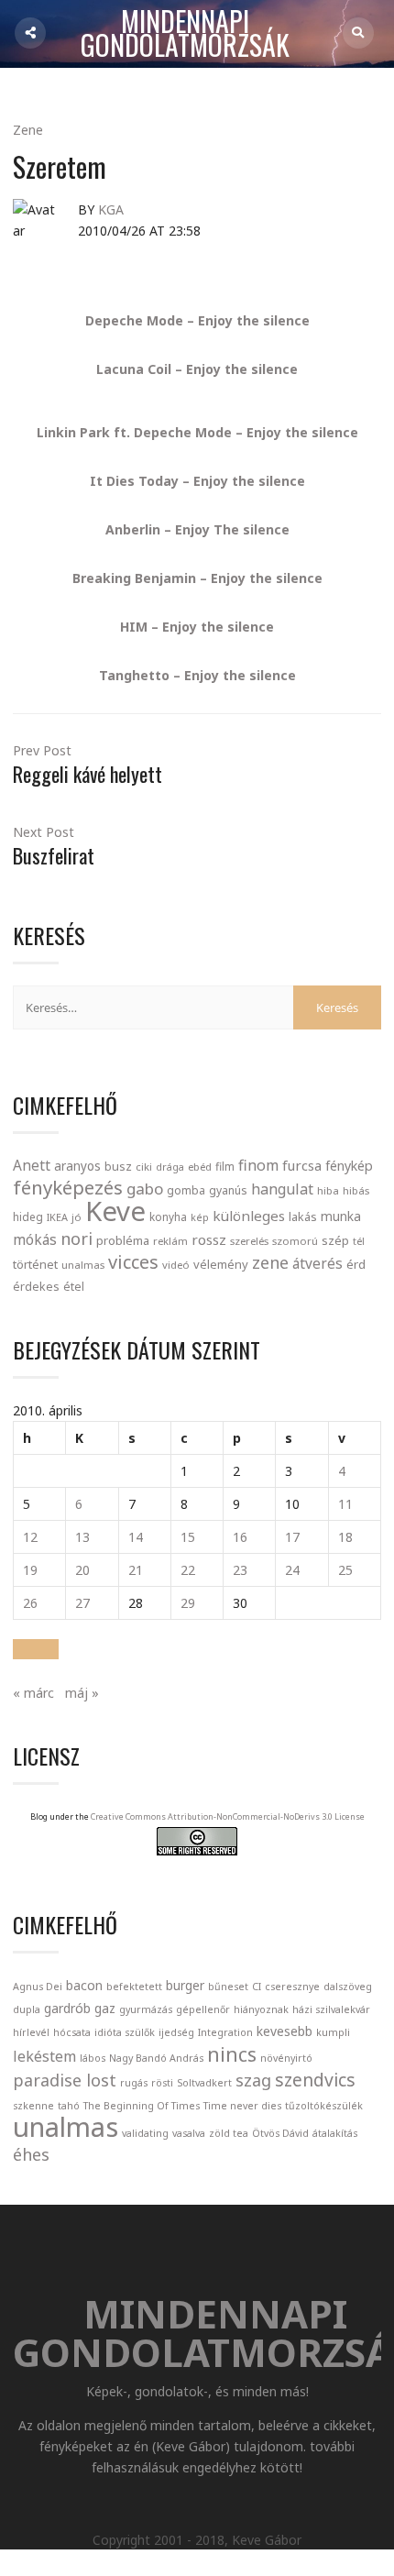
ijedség (176, 2032)
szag (253, 2080)
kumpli (333, 2032)
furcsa (302, 1165)
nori (77, 1238)
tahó (69, 2106)
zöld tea (229, 2133)
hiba (328, 1190)
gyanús (228, 1190)
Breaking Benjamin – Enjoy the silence (197, 578)
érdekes (36, 1287)
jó (77, 1217)
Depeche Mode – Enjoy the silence (197, 320)
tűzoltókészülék (324, 2106)
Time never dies (242, 2106)
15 (188, 1537)
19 (30, 1570)
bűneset (228, 1987)
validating (145, 2133)
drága (170, 1167)
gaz (105, 2008)
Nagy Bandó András (156, 2058)
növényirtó (286, 2058)
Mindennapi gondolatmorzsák (185, 34)
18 (345, 1537)
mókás (35, 1239)
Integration (225, 2032)
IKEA (57, 1217)
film (225, 1167)
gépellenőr (203, 2009)
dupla (27, 2009)
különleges (249, 1216)
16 (240, 1537)
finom (258, 1165)
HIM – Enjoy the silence (197, 627)
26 (30, 1603)
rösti (162, 2083)
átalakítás (335, 2133)
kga (111, 209)
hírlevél (31, 2032)
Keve (115, 1211)
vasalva (189, 2133)
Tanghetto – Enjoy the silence (197, 675)
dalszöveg (348, 1987)
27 (82, 1603)
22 (188, 1570)
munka (341, 1216)
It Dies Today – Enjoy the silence (197, 481)
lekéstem (44, 2056)
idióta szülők (125, 2032)
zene (270, 1262)
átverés (317, 1263)
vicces (133, 1262)
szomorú (295, 1241)
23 (240, 1570)
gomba (186, 1190)
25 (345, 1570)
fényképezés (68, 1187)
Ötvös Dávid (280, 2133)
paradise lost (65, 2080)
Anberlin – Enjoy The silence (197, 529)
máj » (82, 1693)
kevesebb (285, 2031)
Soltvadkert (204, 2083)
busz (118, 1167)
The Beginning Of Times (142, 2106)
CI (257, 1987)
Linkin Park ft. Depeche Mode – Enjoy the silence (197, 432)
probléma (123, 1240)
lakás (303, 1216)
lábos (93, 2058)
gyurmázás (146, 2009)
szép (335, 1240)
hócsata (72, 2032)
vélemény (221, 1264)
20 (82, 1570)
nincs (232, 2054)
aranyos (77, 1166)
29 (188, 1603)
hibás (356, 1190)
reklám (170, 1241)
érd (356, 1264)
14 (136, 1537)
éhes (31, 2154)
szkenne (33, 2106)
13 (82, 1537)
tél (359, 1241)
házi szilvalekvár (331, 2009)
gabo (145, 1189)
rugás (134, 2083)
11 (345, 1504)
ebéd (200, 1167)
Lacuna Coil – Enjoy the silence (197, 369)
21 (136, 1570)
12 (30, 1537)
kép (200, 1217)
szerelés (249, 1241)
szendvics (315, 2080)
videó (176, 1265)
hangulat (282, 1189)
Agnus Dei (38, 1987)
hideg (28, 1216)
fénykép (349, 1166)
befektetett (134, 1987)
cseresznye (292, 1987)
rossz (209, 1239)
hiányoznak (261, 2009)
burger (185, 1985)
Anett (32, 1165)
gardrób (67, 2008)
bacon (84, 1985)
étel (74, 1287)
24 (292, 1570)
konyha (168, 1216)
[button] (36, 1649)
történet (35, 1264)
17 (292, 1537)
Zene (28, 130)
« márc (33, 1693)
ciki (144, 1167)
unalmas (83, 1265)
